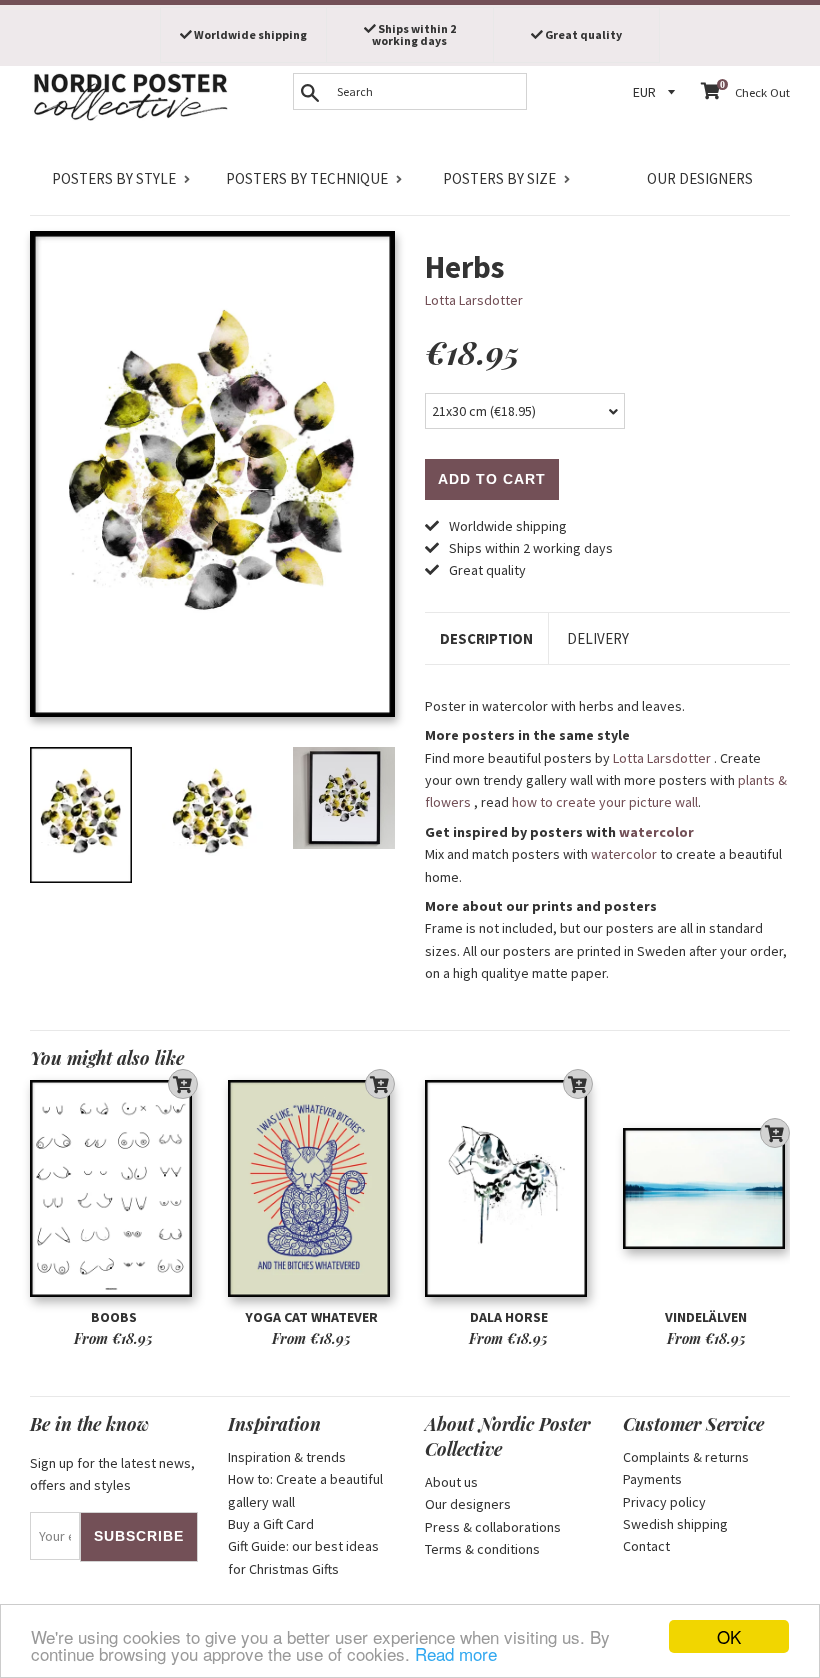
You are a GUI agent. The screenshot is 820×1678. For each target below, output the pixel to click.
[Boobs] (114, 1189)
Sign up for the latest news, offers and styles (112, 1474)
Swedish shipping (675, 1524)
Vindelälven (706, 1317)
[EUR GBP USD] (657, 92)
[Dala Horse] (509, 1189)
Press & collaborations (493, 1527)
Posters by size (499, 178)
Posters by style (114, 178)
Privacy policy (664, 1502)
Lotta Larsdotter (474, 300)
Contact (646, 1546)
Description (486, 638)
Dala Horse (509, 1317)
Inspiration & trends (287, 1457)
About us (451, 1482)
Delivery (598, 638)
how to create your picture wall (605, 802)
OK (729, 1636)
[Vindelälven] (707, 1189)
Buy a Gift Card (271, 1524)
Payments (652, 1479)
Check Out (762, 92)
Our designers (700, 178)
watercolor (656, 832)
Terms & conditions (482, 1549)
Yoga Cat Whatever (311, 1317)
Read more (456, 1653)
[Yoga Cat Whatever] (312, 1189)
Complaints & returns (686, 1457)
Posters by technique (307, 178)
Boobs (114, 1317)
